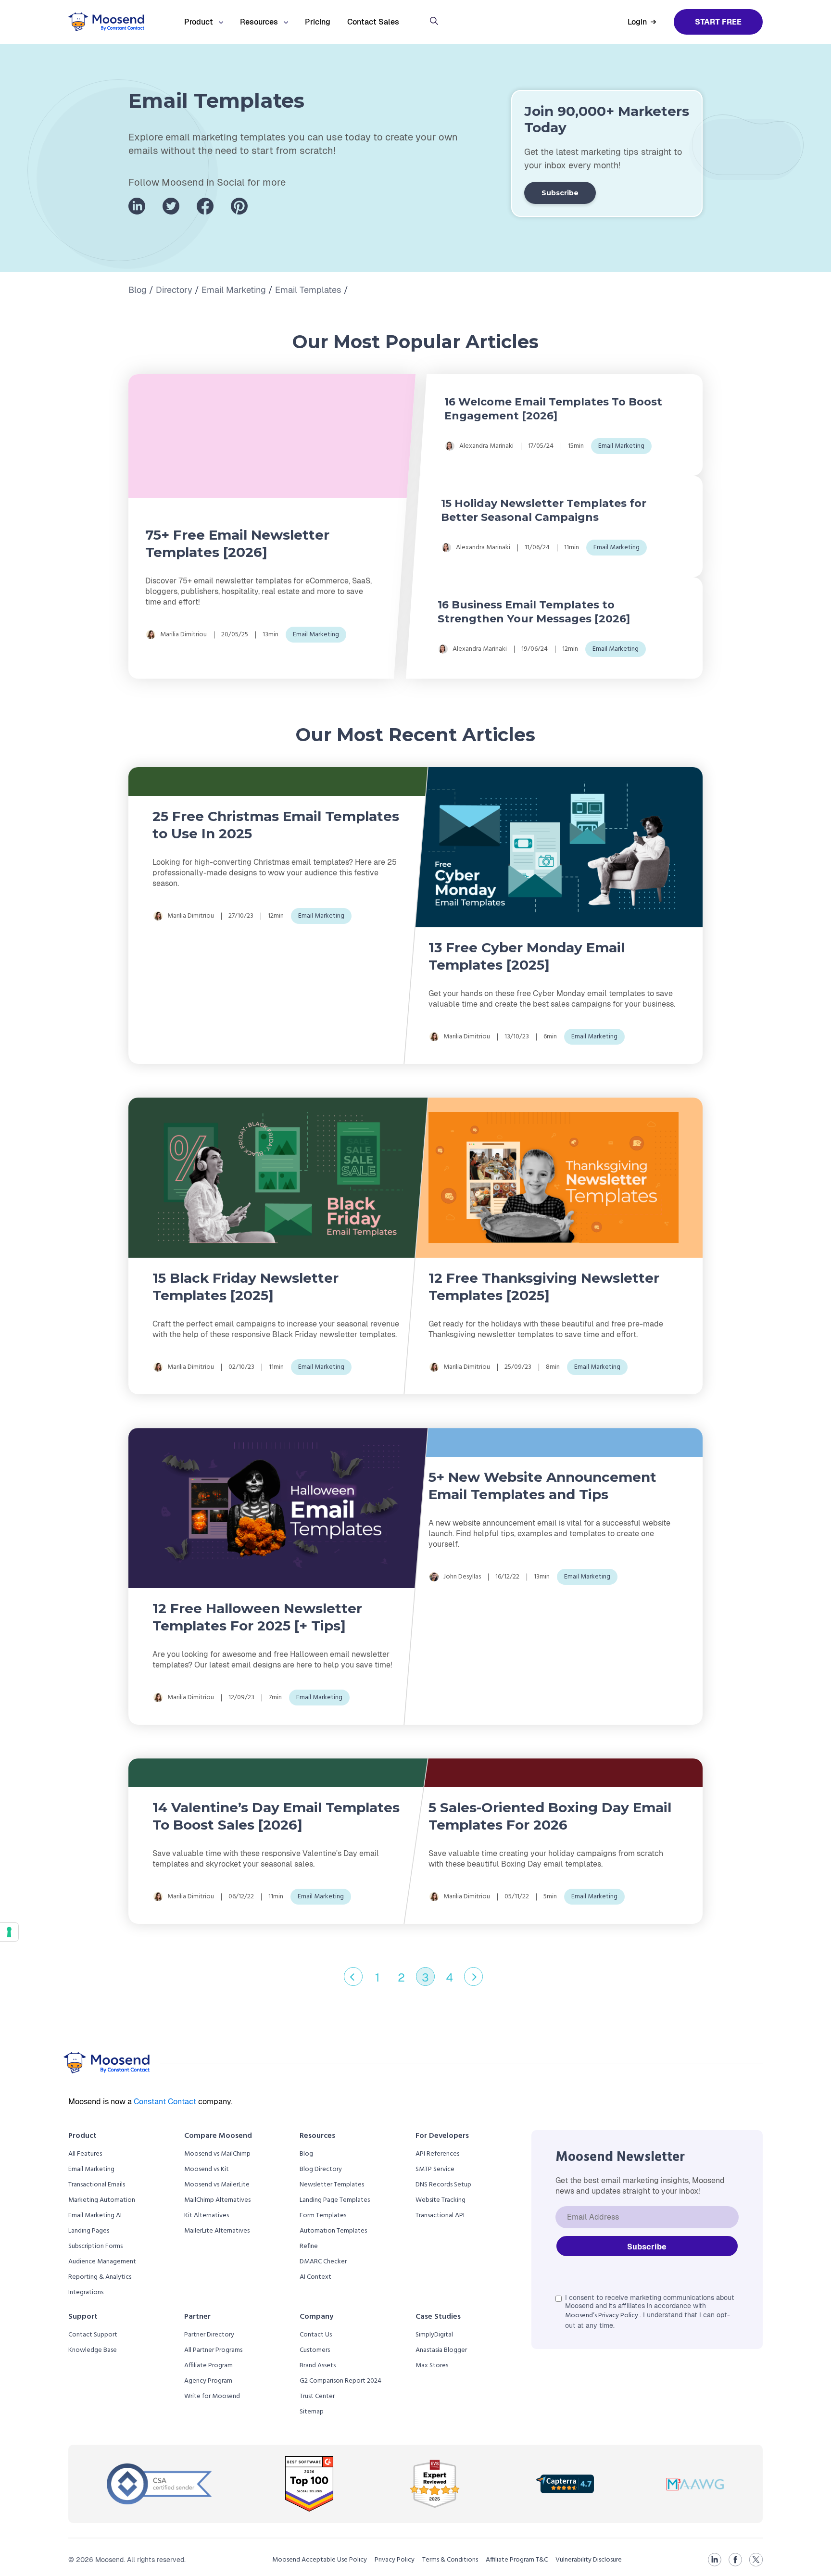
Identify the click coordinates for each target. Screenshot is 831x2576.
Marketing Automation (102, 2200)
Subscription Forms (95, 2246)
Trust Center (317, 2396)
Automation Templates (333, 2231)
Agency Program (208, 2381)
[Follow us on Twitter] (171, 206)
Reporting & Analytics (100, 2277)
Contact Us (316, 2335)
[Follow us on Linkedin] (137, 206)
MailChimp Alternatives (217, 2200)
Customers (315, 2350)
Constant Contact (166, 2102)
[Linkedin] (715, 2560)
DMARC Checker (323, 2262)
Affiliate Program (208, 2366)
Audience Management (102, 2262)
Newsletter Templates (332, 2185)
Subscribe (560, 193)
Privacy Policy (395, 2560)
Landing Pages (89, 2231)
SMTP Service (435, 2169)
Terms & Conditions (450, 2560)
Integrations (86, 2292)
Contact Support (93, 2335)
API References (437, 2154)
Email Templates (308, 290)
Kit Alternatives (207, 2216)
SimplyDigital (434, 2335)
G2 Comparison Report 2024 (340, 2381)
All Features (85, 2154)
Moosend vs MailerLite (217, 2185)
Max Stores (432, 2366)
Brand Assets (318, 2366)
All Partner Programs (213, 2350)
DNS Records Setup (443, 2185)
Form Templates (323, 2216)
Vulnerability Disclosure (589, 2560)
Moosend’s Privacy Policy (602, 2316)
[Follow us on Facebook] (205, 206)
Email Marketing (234, 290)
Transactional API (440, 2216)
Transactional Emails (97, 2185)
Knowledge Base (93, 2350)
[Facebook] (735, 2560)
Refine (309, 2246)
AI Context (315, 2277)
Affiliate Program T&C (517, 2560)
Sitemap (312, 2412)
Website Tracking (441, 2200)
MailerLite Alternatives (217, 2231)
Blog (138, 290)
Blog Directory (321, 2169)
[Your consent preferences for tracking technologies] (9, 1932)
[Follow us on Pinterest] (239, 206)
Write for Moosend (212, 2396)
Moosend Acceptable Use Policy (320, 2560)
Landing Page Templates (335, 2200)
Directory (174, 290)
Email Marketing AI (95, 2216)
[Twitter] (756, 2560)
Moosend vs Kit (207, 2169)
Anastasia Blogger (441, 2350)
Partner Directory (209, 2335)
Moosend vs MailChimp (217, 2154)
